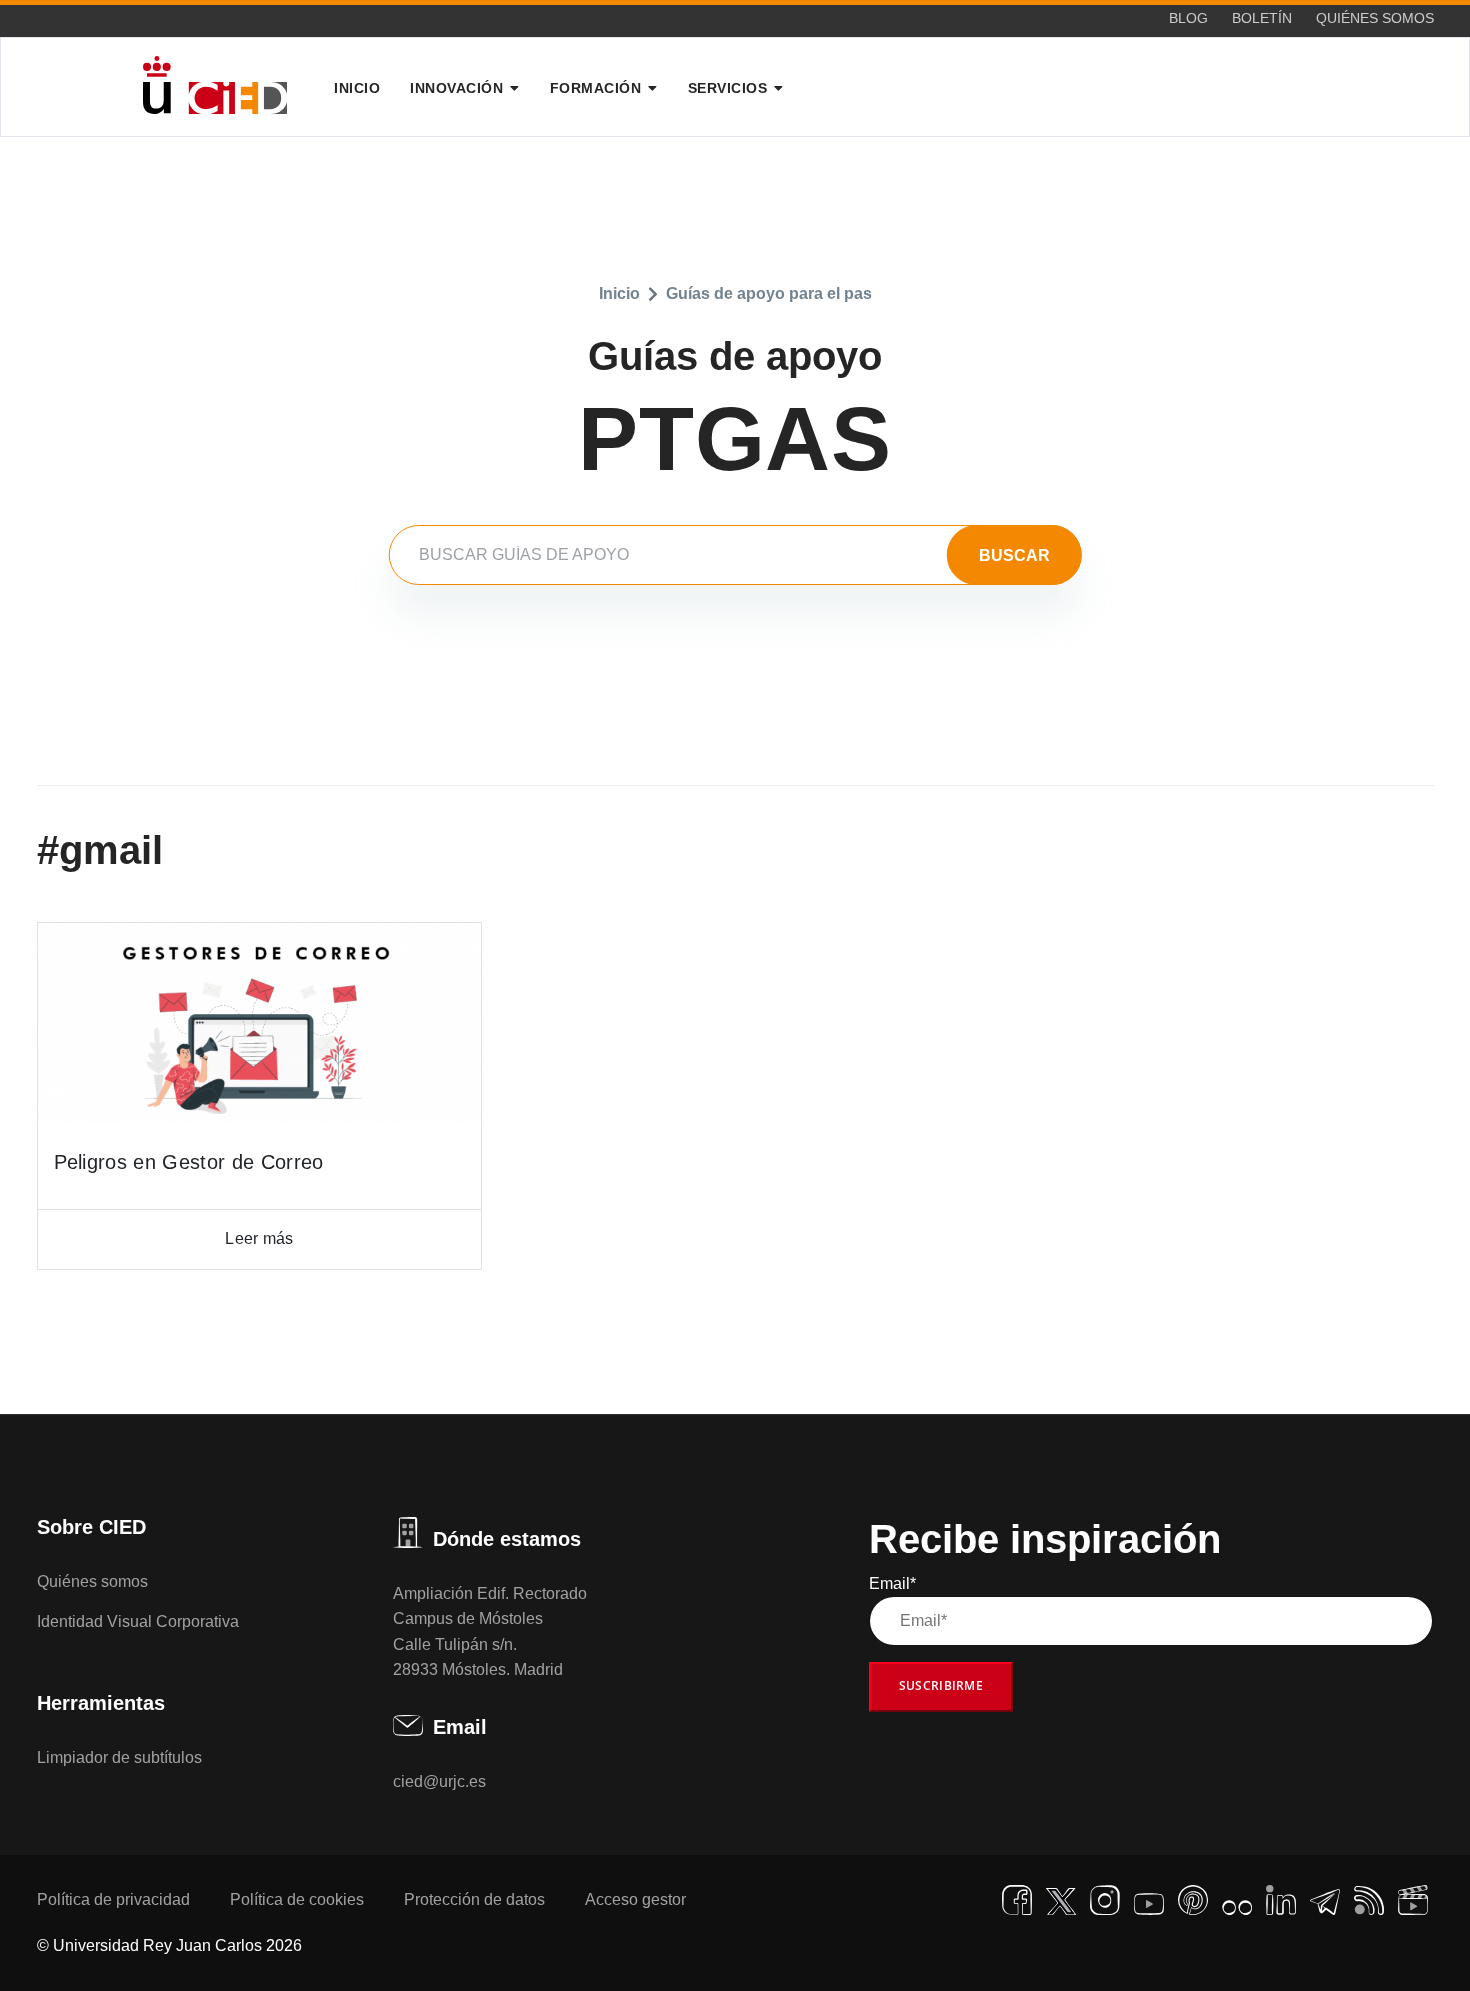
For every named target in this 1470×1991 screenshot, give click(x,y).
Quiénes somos (1375, 18)
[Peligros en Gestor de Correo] (260, 1023)
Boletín (1262, 18)
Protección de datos (474, 1899)
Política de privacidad (113, 1899)
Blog (1188, 18)
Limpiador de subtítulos (119, 1757)
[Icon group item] (1017, 1900)
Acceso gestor (635, 1899)
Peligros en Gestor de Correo (189, 1162)
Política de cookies (297, 1899)
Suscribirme (941, 1685)
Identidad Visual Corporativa (138, 1621)
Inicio (357, 88)
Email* (892, 1583)
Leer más (259, 1238)
